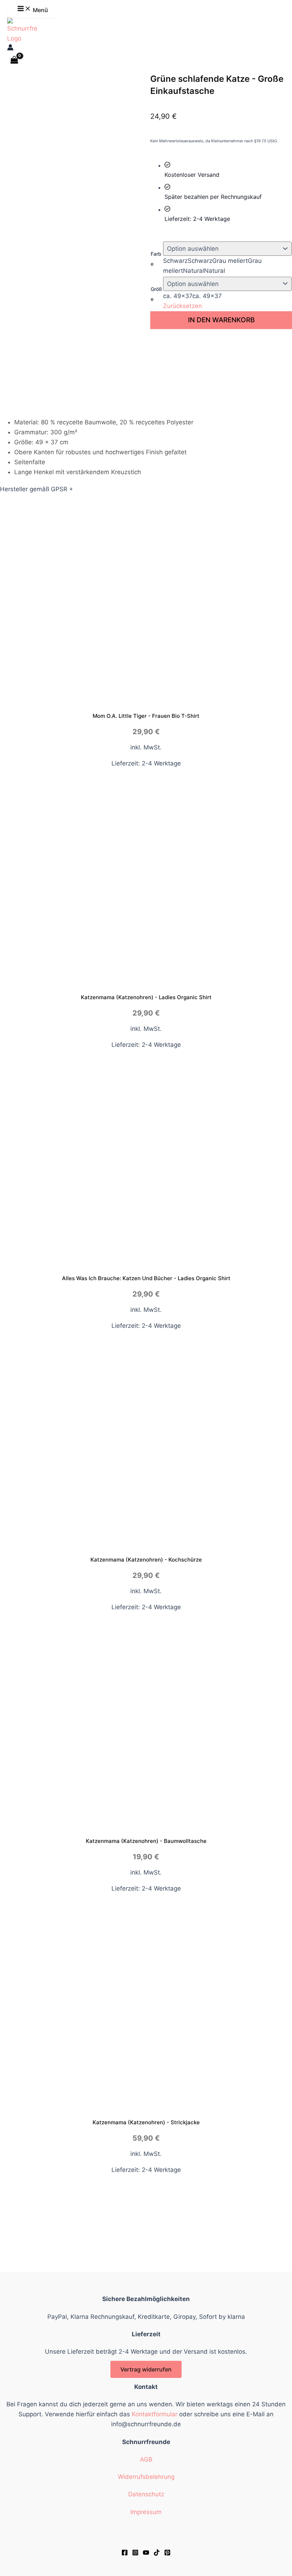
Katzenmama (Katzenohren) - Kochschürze (146, 1560)
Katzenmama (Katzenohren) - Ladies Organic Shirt (146, 997)
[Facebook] (125, 2554)
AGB (146, 2459)
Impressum (146, 2512)
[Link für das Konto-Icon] (10, 48)
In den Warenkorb (221, 320)
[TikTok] (157, 2554)
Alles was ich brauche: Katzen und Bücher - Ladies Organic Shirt (146, 1278)
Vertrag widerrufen (146, 2369)
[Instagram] (135, 2554)
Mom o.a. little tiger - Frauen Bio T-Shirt (146, 716)
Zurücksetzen (182, 306)
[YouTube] (146, 2554)
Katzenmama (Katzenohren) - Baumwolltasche (146, 1841)
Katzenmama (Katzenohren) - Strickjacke (146, 2122)
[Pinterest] (167, 2554)
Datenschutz (146, 2494)
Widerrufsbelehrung (146, 2477)
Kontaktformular (155, 2414)
